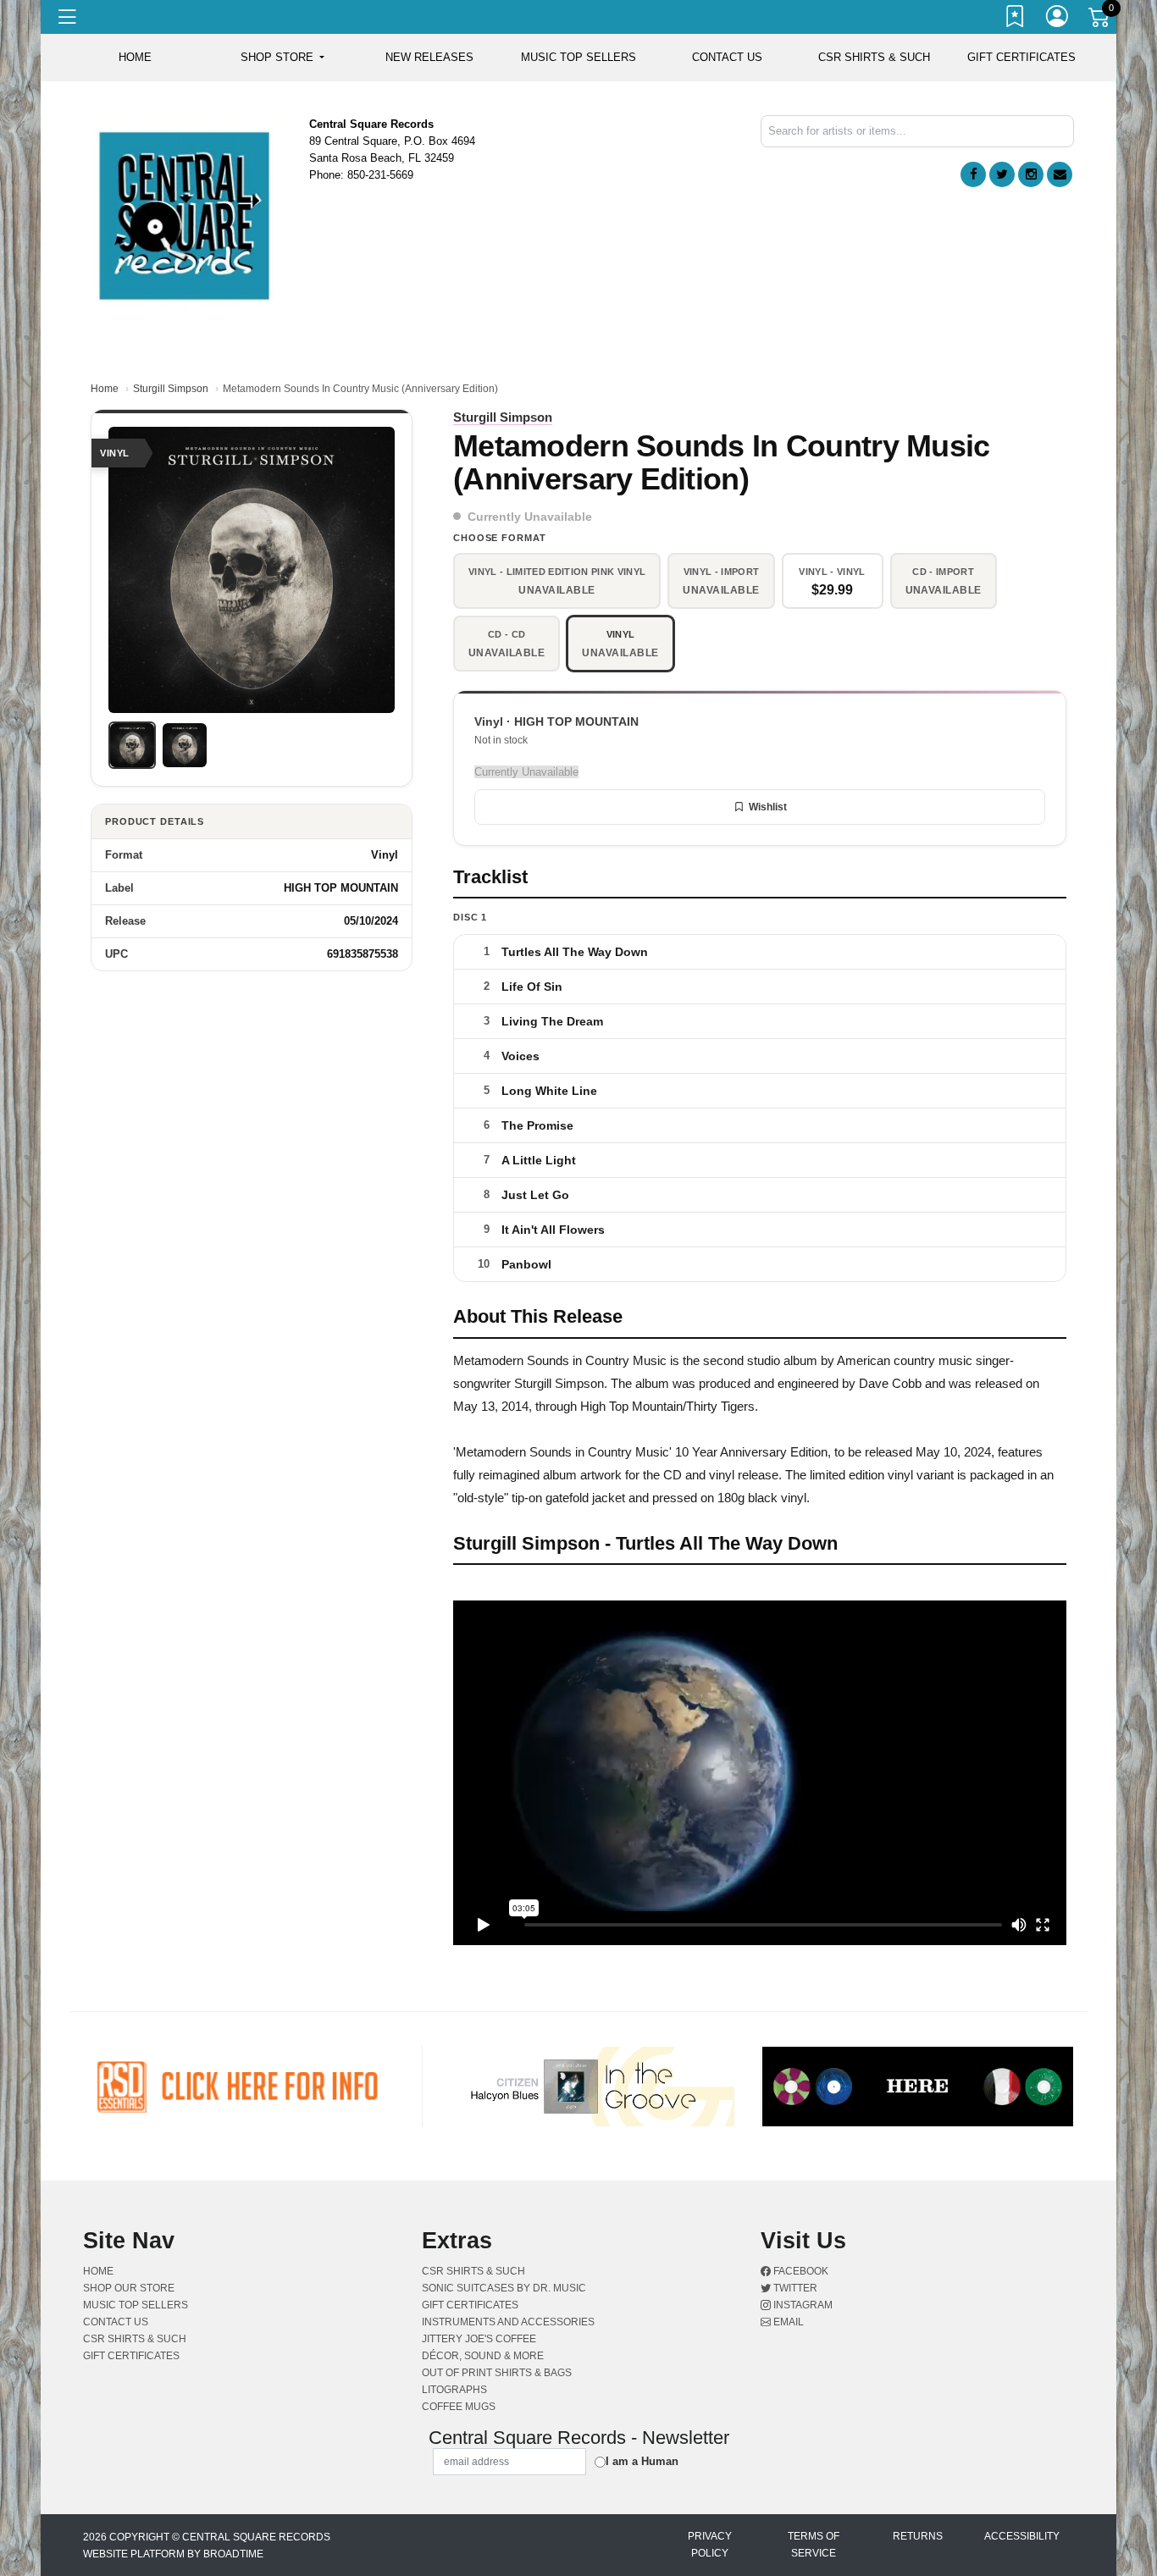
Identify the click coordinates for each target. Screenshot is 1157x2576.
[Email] (1060, 174)
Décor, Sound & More (483, 2356)
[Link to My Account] (1058, 19)
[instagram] (1031, 174)
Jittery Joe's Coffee (479, 2339)
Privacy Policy (710, 2545)
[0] (1100, 20)
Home (105, 389)
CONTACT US (727, 57)
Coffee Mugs (459, 2407)
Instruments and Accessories (508, 2322)
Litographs (454, 2390)
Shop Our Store (129, 2288)
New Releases (429, 57)
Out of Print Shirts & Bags (497, 2373)
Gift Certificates (1021, 57)
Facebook (800, 2271)
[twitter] (1002, 174)
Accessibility (1022, 2536)
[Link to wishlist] (1016, 19)
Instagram (802, 2305)
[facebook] (973, 174)
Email (787, 2322)
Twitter (794, 2288)
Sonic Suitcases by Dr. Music (504, 2288)
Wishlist (768, 807)
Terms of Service (814, 2545)
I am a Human (642, 2461)
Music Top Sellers (578, 57)
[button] (282, 58)
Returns (918, 2536)
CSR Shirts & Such (874, 57)
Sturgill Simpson (171, 389)
